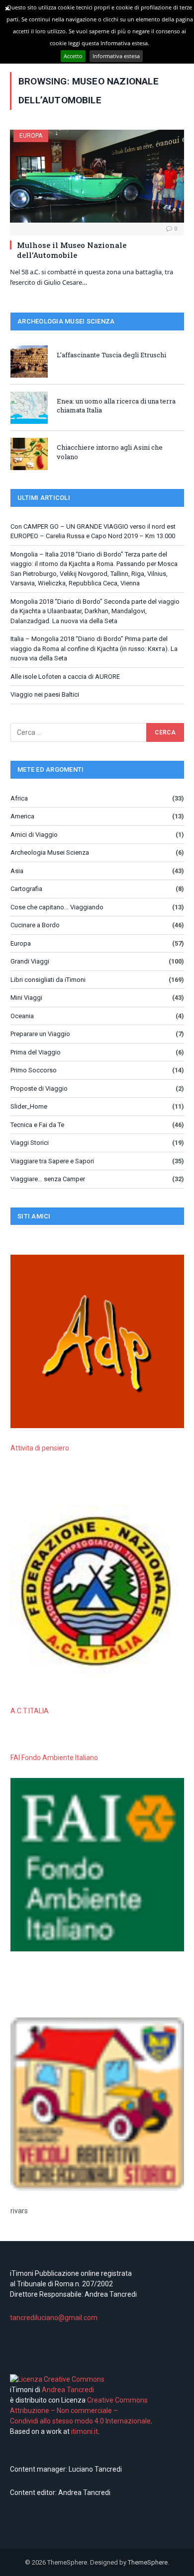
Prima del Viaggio (36, 1052)
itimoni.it (85, 2431)
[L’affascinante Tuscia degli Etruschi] (29, 362)
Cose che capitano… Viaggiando (57, 907)
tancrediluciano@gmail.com (54, 2318)
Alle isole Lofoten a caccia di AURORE (65, 677)
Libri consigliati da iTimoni (48, 980)
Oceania (22, 1016)
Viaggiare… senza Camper (48, 1179)
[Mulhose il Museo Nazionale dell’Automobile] (97, 176)
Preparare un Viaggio (40, 1034)
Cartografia (26, 889)
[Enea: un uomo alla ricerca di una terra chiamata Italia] (29, 408)
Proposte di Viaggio (39, 1088)
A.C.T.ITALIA (30, 1711)
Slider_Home (29, 1106)
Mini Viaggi (26, 998)
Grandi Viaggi (30, 961)
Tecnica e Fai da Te (37, 1125)
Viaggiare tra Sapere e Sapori (52, 1161)
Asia (17, 871)
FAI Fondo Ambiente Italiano (54, 1758)
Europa (31, 136)
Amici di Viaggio (34, 835)
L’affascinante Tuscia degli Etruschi (111, 355)
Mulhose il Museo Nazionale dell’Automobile (72, 250)
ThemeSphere (148, 2562)
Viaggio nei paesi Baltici (45, 694)
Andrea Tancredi (67, 2390)
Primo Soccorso (34, 1070)
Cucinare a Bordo (35, 925)
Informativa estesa (116, 56)
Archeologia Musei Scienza (50, 852)
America (22, 816)
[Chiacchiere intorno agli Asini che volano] (29, 454)
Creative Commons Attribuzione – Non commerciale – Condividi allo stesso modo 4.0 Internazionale (80, 2411)
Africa (19, 798)
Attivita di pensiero (40, 1448)
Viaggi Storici (30, 1143)
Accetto (73, 56)
